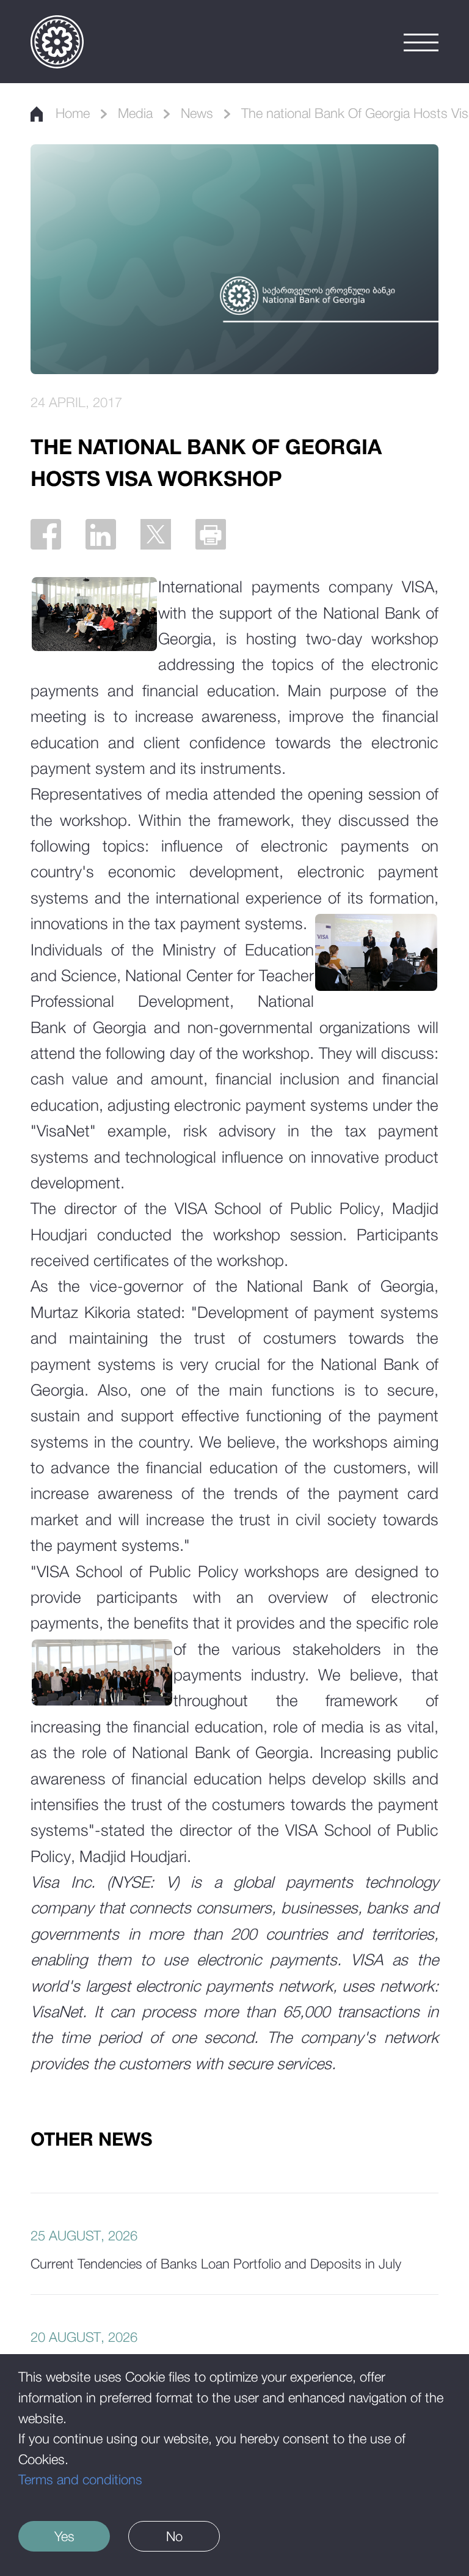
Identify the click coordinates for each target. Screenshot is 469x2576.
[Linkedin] (101, 534)
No (174, 2536)
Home (73, 113)
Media (135, 113)
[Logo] (57, 42)
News (197, 113)
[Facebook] (46, 534)
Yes (64, 2536)
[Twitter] (156, 534)
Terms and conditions (80, 2479)
